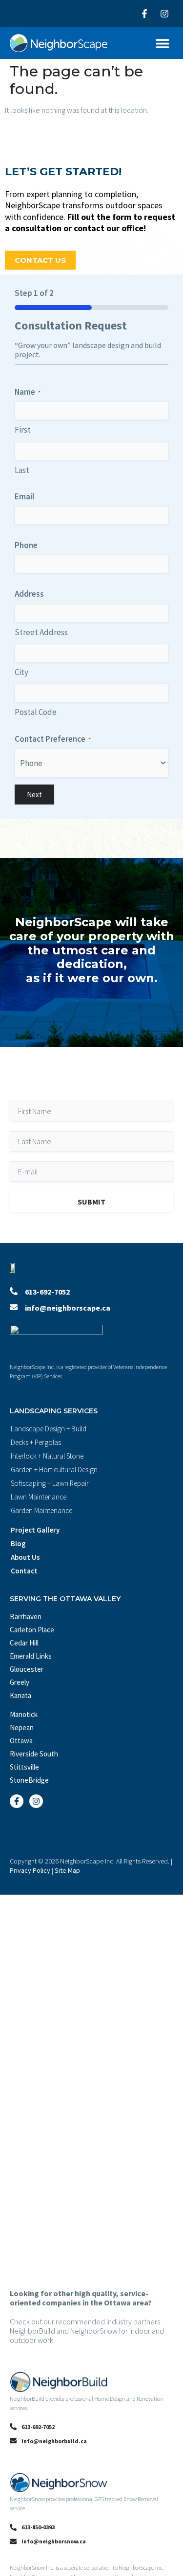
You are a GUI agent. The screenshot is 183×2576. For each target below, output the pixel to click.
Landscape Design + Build (49, 1429)
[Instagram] (164, 14)
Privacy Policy (30, 1870)
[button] (162, 43)
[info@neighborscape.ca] (14, 1307)
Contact (24, 1571)
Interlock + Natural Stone (47, 1456)
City (21, 672)
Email (24, 496)
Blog (18, 1544)
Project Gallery (35, 1530)
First (23, 430)
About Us (25, 1557)
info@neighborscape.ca (68, 1308)
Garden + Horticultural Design (54, 1470)
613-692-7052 (47, 1292)
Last (22, 470)
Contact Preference (53, 739)
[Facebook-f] (144, 14)
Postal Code (36, 712)
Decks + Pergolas (36, 1442)
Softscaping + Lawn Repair (50, 1483)
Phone (26, 545)
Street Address (41, 632)
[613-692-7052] (14, 1291)
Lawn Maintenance (39, 1497)
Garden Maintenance (41, 1510)
